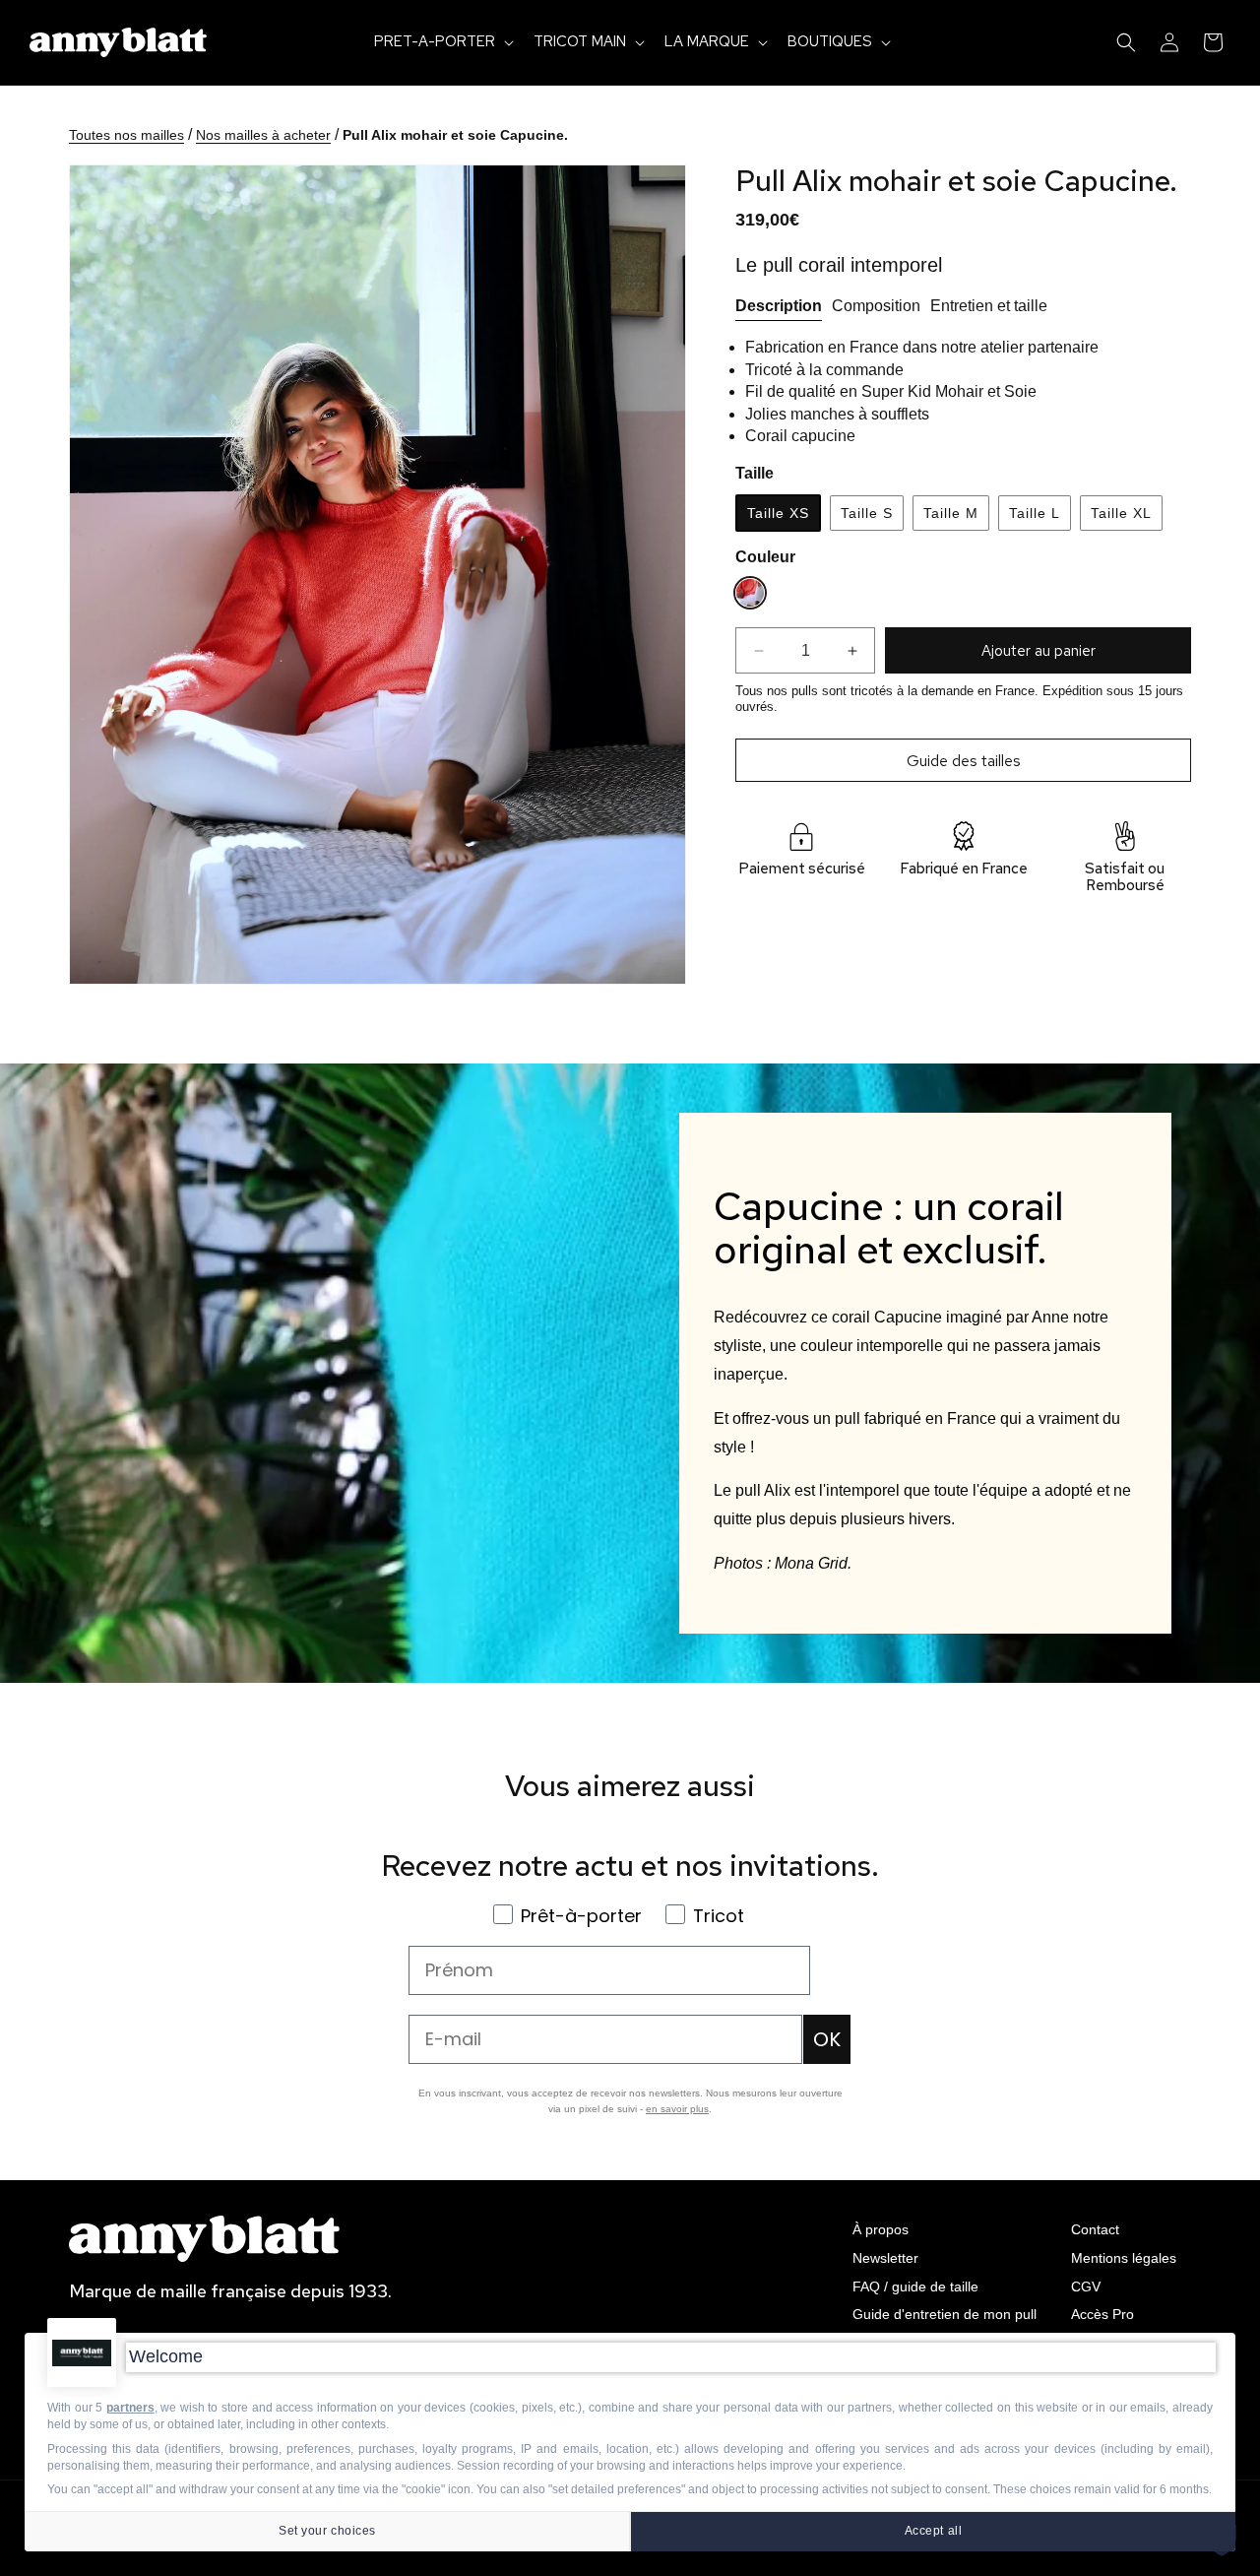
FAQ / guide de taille (915, 2286)
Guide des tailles (964, 761)
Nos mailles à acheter (263, 135)
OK (827, 2039)
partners (130, 2408)
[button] (442, 42)
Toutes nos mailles (126, 135)
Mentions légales (1124, 2258)
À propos (881, 2229)
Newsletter (885, 2258)
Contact (1095, 2229)
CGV (1086, 2286)
